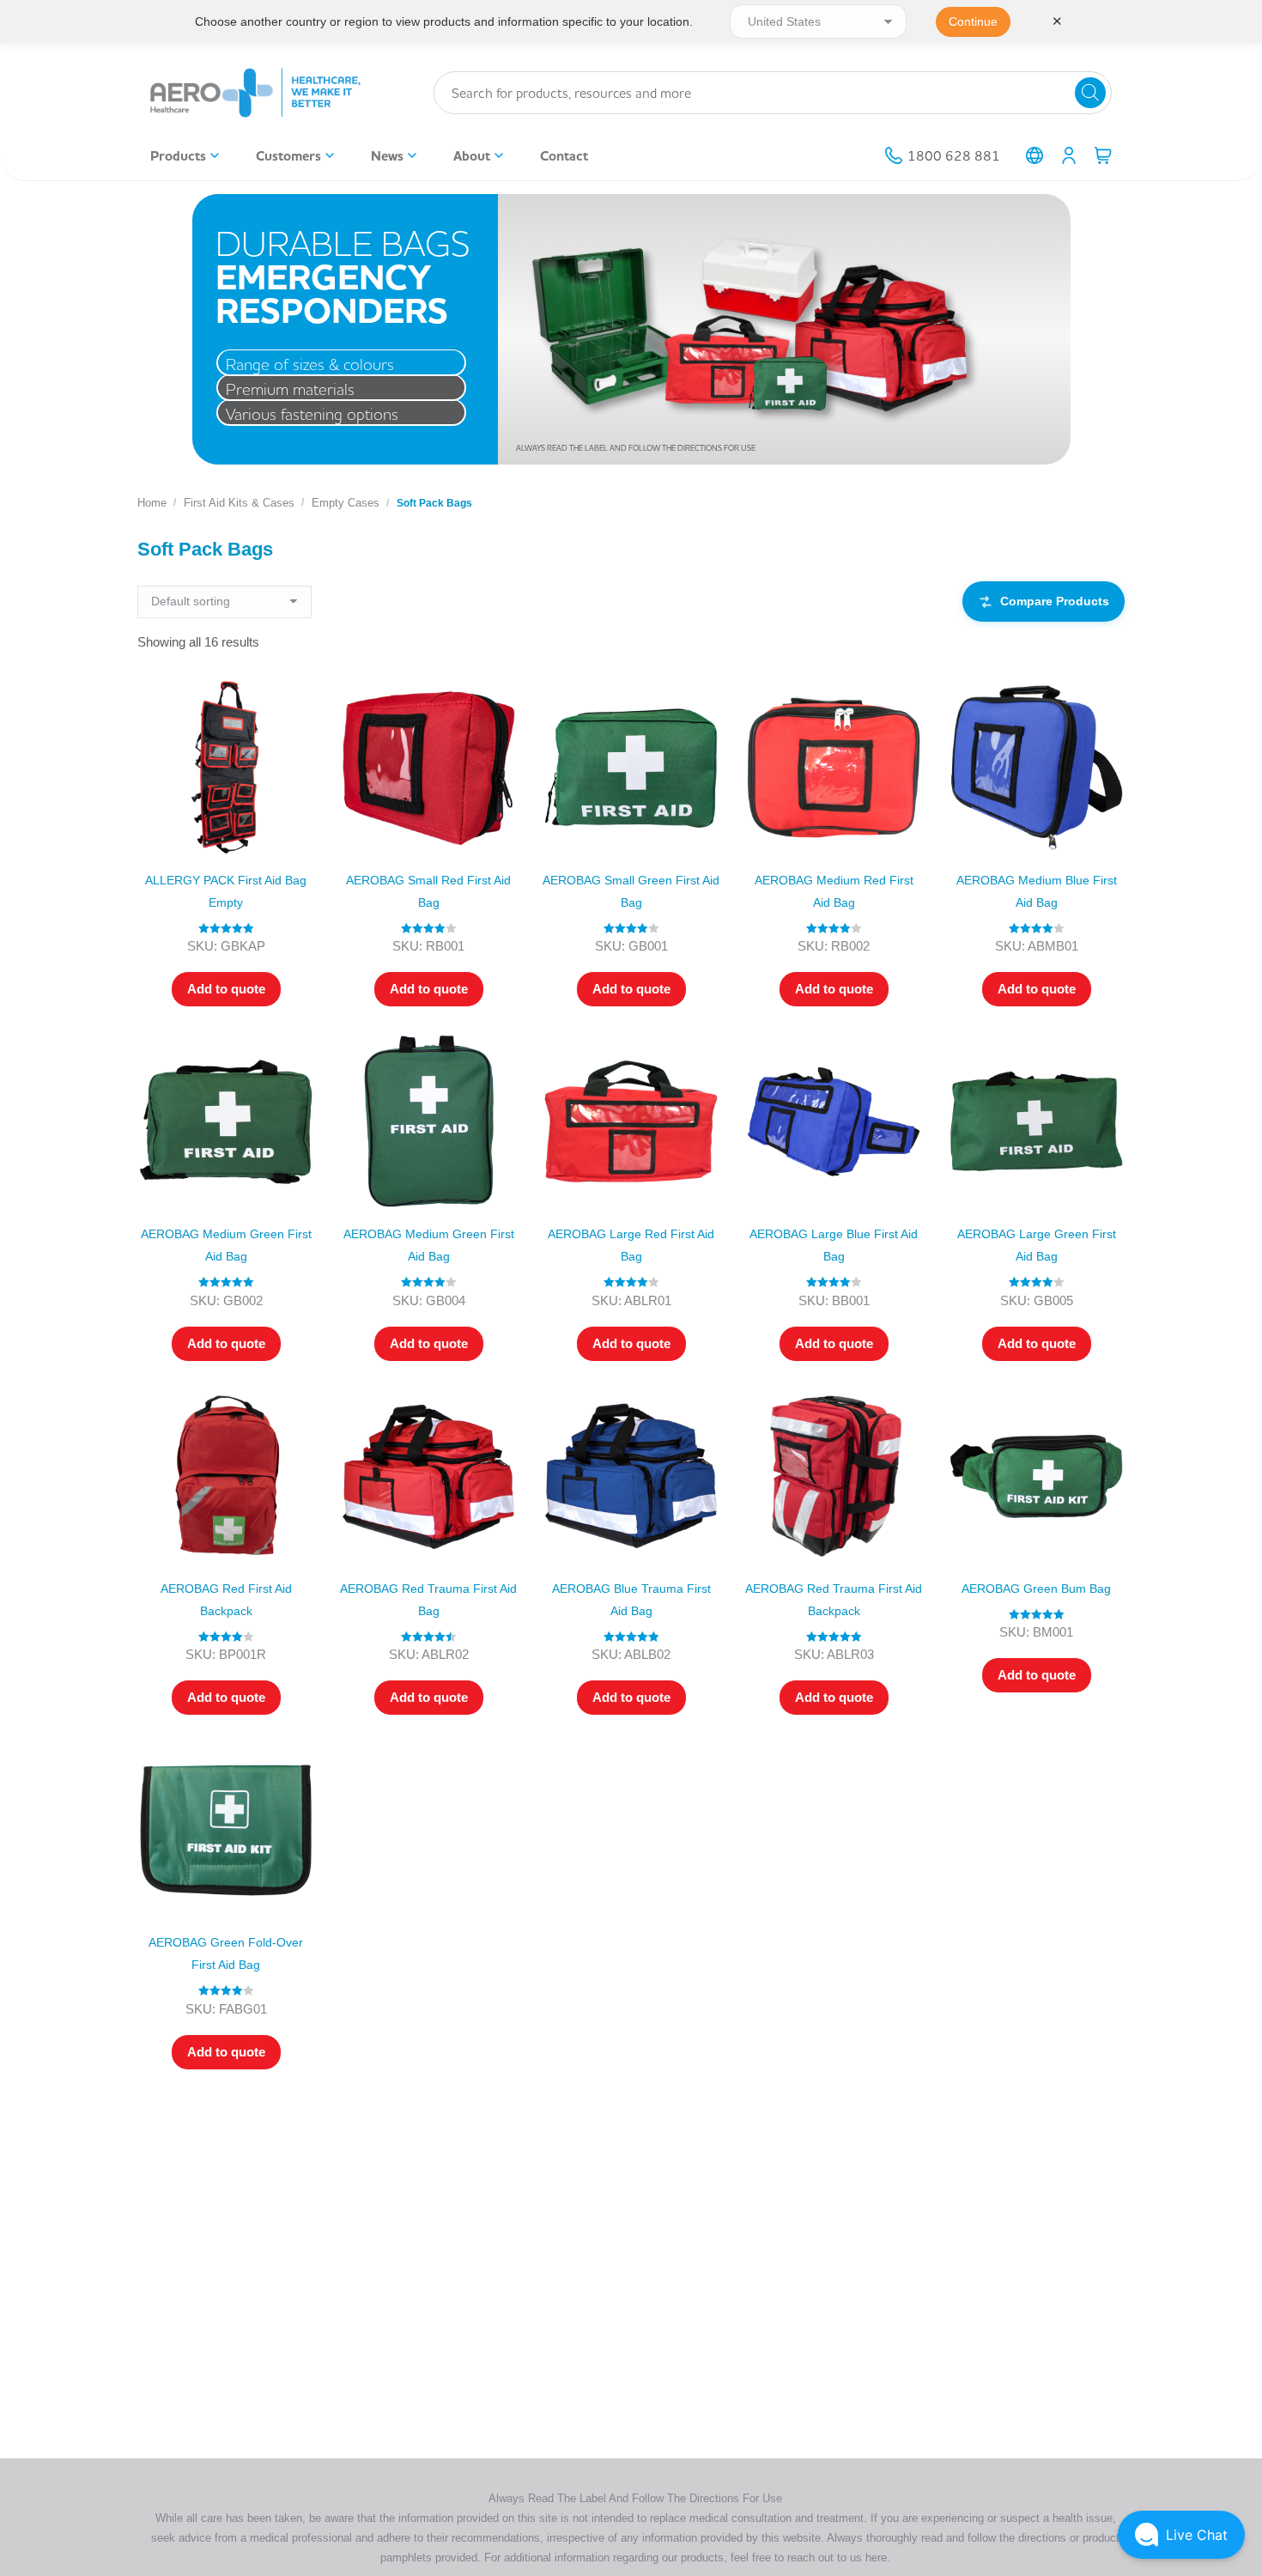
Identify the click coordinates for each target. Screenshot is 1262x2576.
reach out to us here (837, 2558)
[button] (1181, 2535)
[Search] (1090, 93)
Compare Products (1055, 601)
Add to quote (226, 989)
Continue (973, 21)
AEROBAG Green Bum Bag (1036, 1589)
